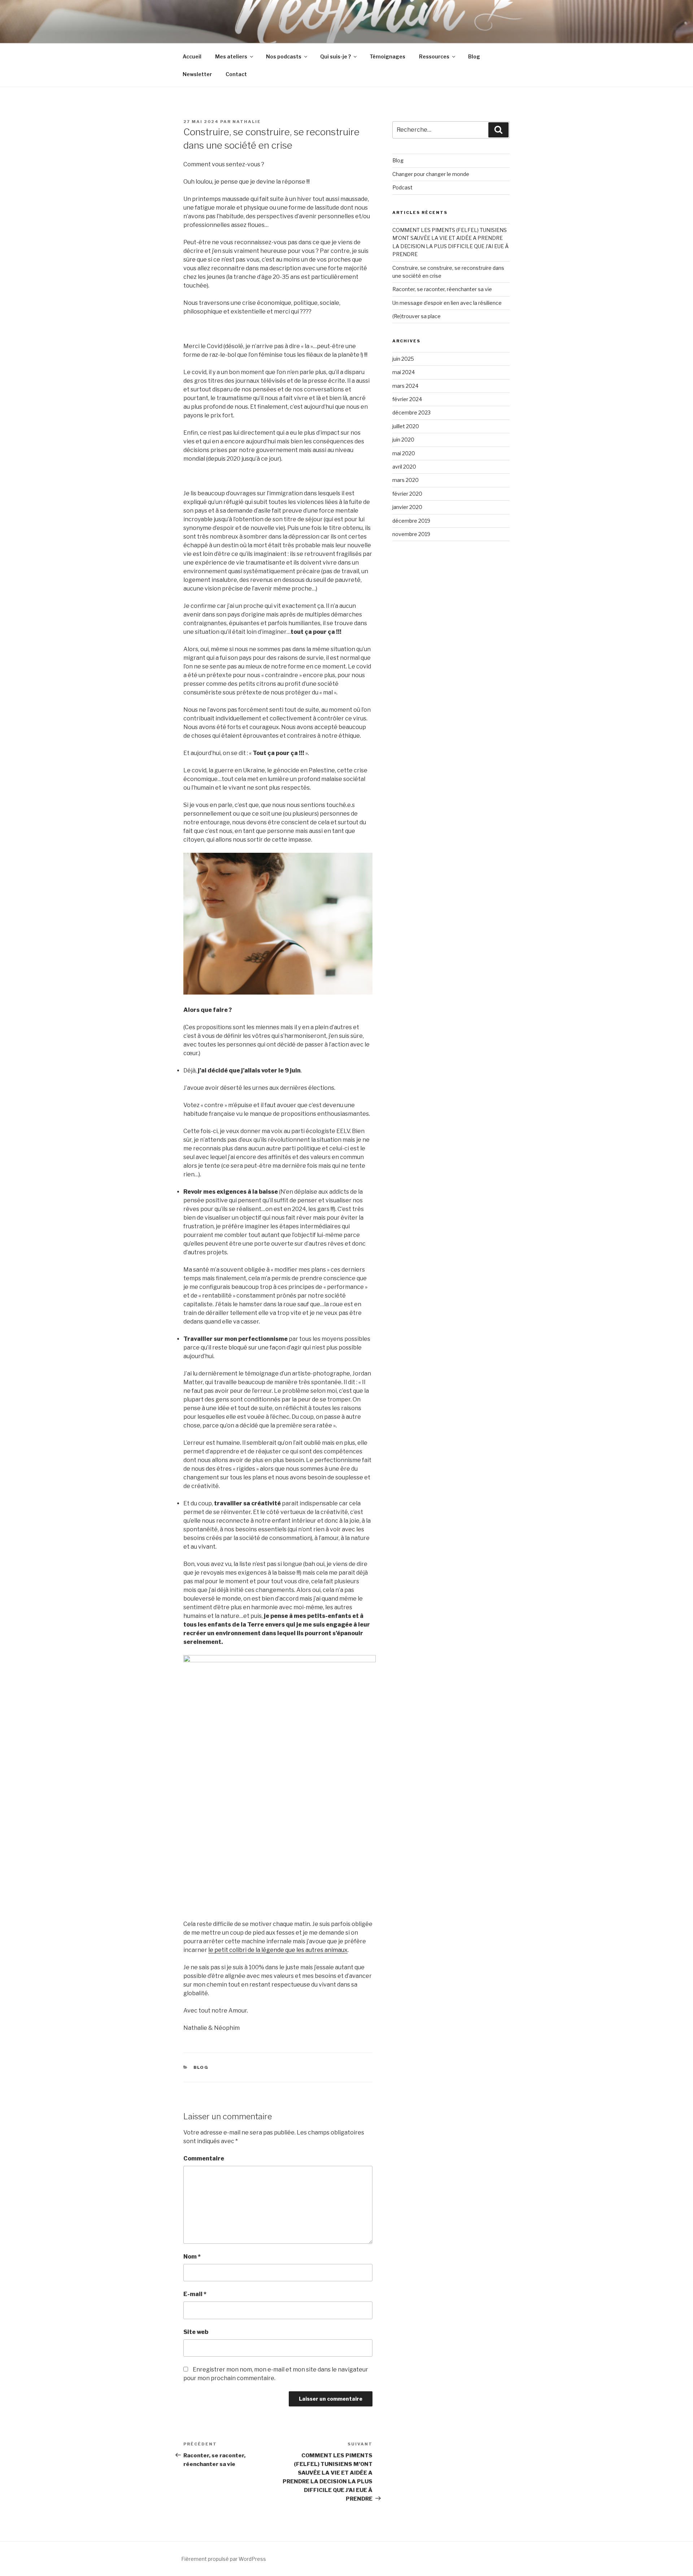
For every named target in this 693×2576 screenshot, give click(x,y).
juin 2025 (403, 359)
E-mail (195, 2294)
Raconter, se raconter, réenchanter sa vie (442, 289)
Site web (196, 2332)
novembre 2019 (411, 534)
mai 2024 (404, 372)
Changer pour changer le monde (431, 174)
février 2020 (407, 494)
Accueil (192, 56)
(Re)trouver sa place (417, 316)
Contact (236, 74)
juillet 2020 (406, 426)
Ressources (434, 56)
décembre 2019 (411, 521)
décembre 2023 (411, 412)
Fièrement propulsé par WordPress (224, 2559)
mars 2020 (406, 480)
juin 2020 (403, 440)
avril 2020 (404, 467)
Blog (474, 56)
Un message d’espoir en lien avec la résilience (447, 303)
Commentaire (204, 2158)
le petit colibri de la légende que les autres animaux (278, 1950)
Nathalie (247, 122)
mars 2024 (405, 386)
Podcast (402, 187)
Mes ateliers (231, 56)
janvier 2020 (407, 507)
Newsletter (197, 74)
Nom (192, 2257)
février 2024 (407, 399)
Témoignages (387, 56)
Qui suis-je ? (335, 56)
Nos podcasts (284, 56)
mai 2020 (404, 453)
